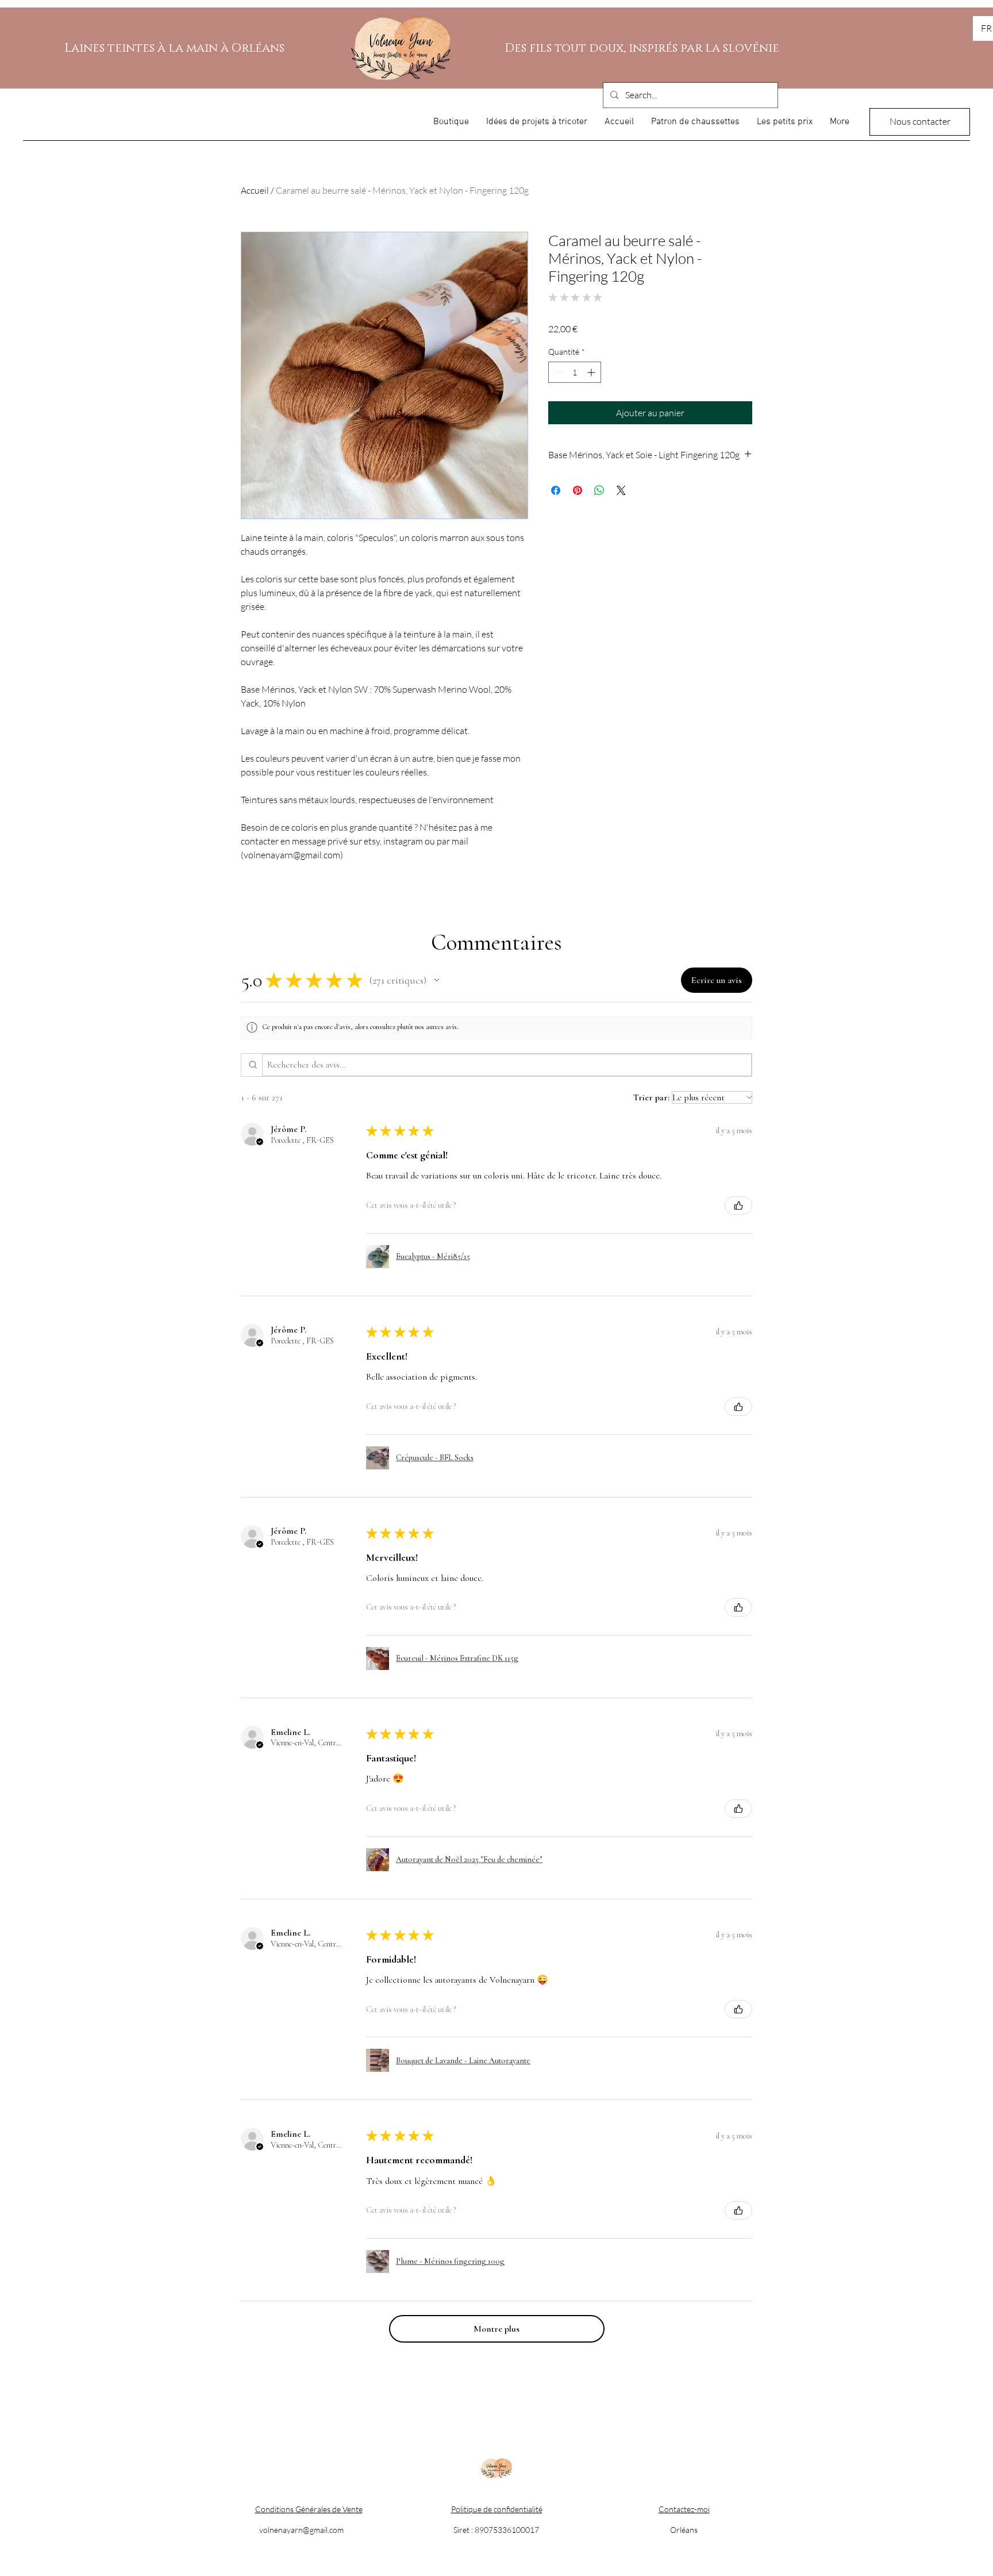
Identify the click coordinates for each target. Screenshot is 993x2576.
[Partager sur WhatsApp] (599, 490)
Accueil (255, 190)
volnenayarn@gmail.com (301, 2530)
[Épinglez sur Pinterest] (578, 490)
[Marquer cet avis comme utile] (738, 1206)
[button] (437, 980)
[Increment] (592, 372)
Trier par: (651, 1097)
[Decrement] (557, 372)
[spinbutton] (575, 372)
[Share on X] (621, 490)
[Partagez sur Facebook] (556, 490)
